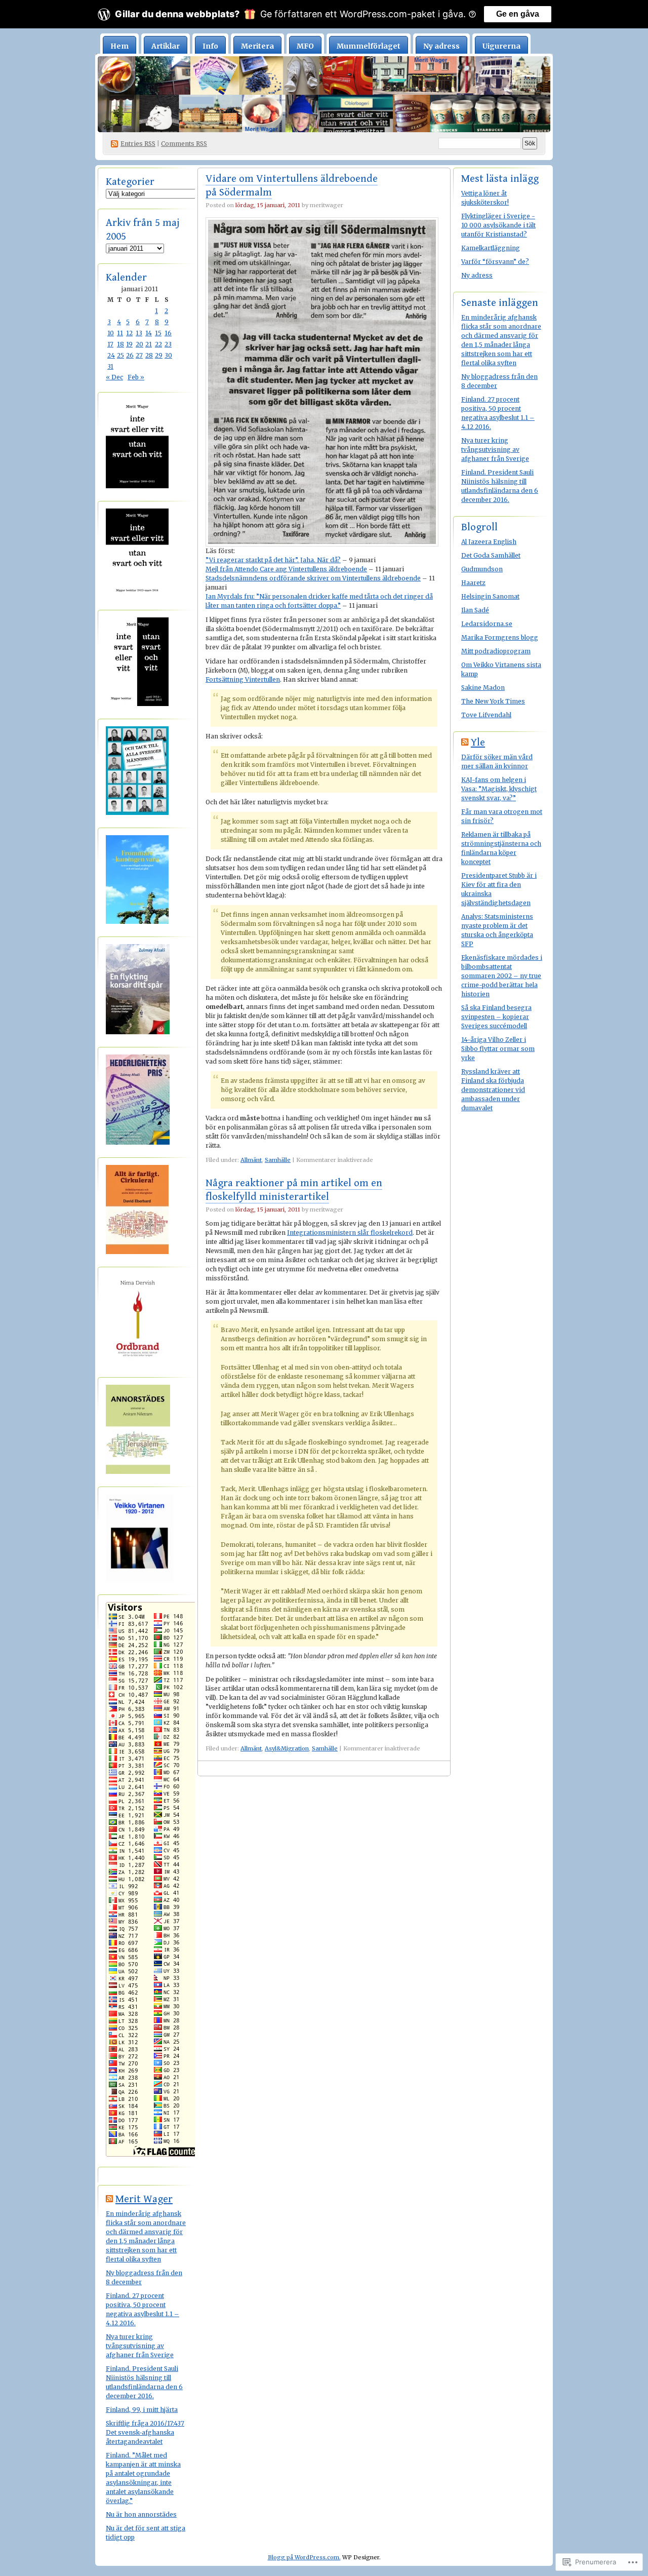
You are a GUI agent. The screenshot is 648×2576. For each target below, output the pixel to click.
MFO (305, 46)
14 (149, 333)
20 (139, 344)
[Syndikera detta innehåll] (109, 2199)
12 (129, 333)
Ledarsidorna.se (487, 624)
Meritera (257, 46)
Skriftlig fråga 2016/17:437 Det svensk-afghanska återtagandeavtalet (145, 2432)
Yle (478, 743)
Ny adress (441, 46)
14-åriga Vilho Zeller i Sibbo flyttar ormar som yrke (498, 1049)
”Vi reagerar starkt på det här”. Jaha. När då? (273, 560)
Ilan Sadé (475, 610)
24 (111, 355)
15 (158, 333)
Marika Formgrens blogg (500, 637)
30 (168, 355)
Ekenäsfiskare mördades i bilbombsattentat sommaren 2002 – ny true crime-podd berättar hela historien (502, 976)
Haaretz (473, 583)
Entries (138, 144)
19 (129, 344)
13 (139, 333)
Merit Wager (144, 2199)
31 (110, 366)
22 (158, 344)
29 (159, 355)
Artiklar (166, 46)
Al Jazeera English (489, 542)
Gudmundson (482, 569)
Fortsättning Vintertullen (243, 679)
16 (168, 333)
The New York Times (493, 701)
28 (149, 355)
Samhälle (278, 1160)
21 (149, 344)
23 (168, 344)
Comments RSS (184, 144)
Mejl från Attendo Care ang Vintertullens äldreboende (286, 569)
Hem (119, 46)
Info (210, 46)
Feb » (136, 377)
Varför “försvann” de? (495, 262)
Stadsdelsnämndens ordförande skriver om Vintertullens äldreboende (313, 578)
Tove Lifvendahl (486, 715)
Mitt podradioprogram (496, 651)
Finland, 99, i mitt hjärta (142, 2410)
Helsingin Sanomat (490, 596)
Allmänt (251, 1160)
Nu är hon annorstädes (141, 2514)
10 (111, 333)
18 (120, 344)
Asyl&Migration (287, 1748)
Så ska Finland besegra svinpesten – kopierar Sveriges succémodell (496, 1017)
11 (120, 333)
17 (110, 344)
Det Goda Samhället (491, 555)
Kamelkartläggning (491, 248)
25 (120, 355)
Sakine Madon (483, 688)
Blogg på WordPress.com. (304, 2557)
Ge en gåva (518, 14)
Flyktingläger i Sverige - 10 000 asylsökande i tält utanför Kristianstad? (498, 225)
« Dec (114, 377)
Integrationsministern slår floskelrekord (350, 1233)
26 (130, 355)
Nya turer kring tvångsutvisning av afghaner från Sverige (140, 2346)
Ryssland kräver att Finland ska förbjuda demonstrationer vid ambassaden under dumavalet (493, 1090)
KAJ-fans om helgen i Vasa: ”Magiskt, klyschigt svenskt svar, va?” (499, 789)
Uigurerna (501, 46)
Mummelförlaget (369, 46)
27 (139, 355)
